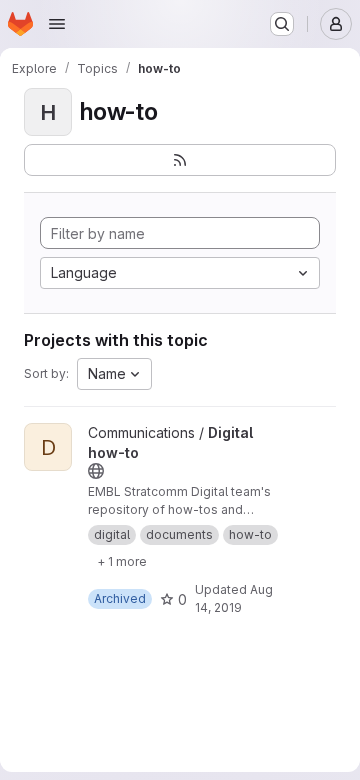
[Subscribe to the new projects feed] (180, 160)
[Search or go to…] (282, 24)
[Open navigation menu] (57, 24)
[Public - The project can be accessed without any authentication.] (96, 471)
